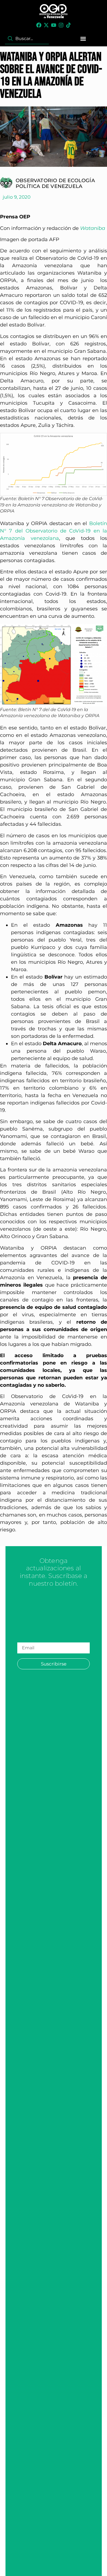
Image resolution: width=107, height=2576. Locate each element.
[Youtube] (54, 25)
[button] (83, 39)
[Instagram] (61, 25)
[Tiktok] (68, 25)
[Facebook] (39, 25)
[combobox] (27, 39)
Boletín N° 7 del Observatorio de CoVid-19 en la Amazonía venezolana (54, 531)
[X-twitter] (46, 25)
